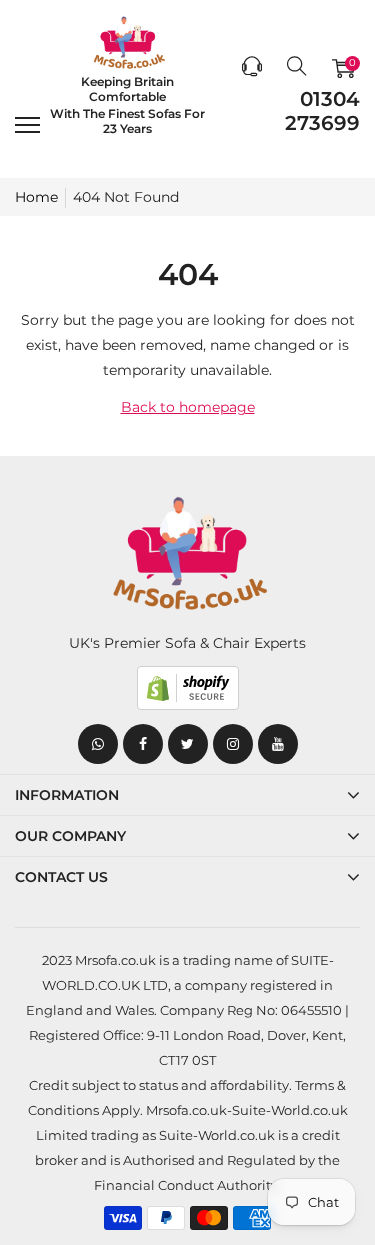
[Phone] (252, 68)
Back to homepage (188, 407)
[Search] (297, 68)
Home (36, 197)
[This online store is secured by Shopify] (187, 688)
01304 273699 (322, 111)
